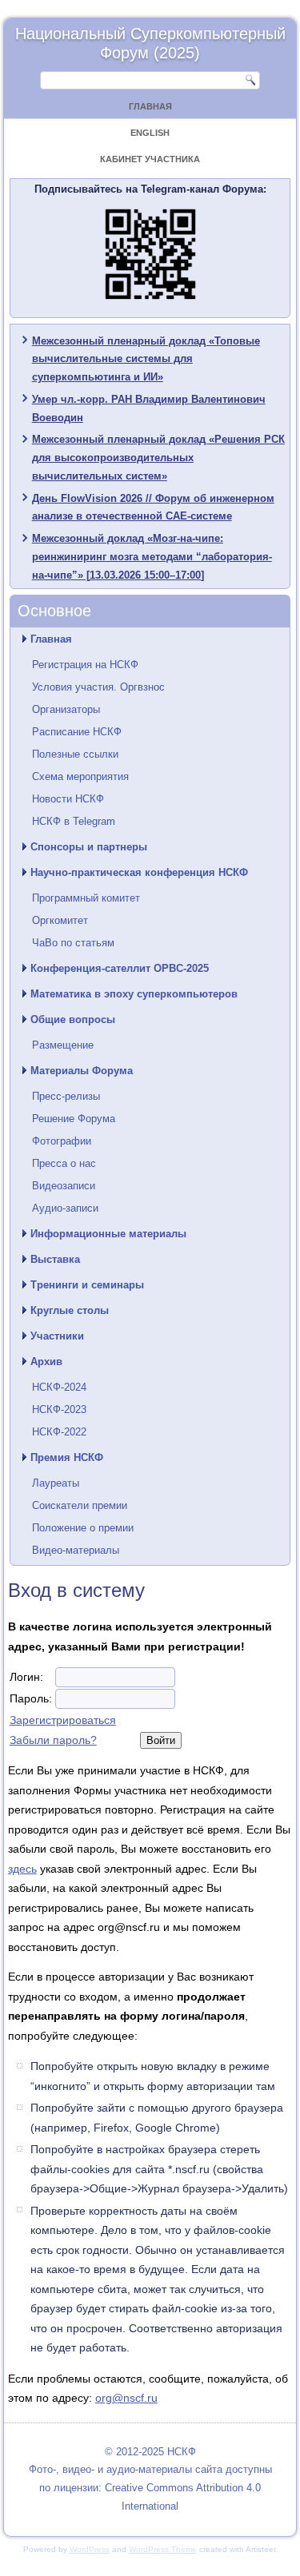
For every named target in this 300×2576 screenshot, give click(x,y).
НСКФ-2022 (59, 1432)
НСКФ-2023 (59, 1409)
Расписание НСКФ (77, 732)
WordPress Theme (163, 2549)
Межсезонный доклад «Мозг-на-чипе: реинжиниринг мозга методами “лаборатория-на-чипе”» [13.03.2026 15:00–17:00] (152, 557)
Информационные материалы (108, 1234)
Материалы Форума (82, 1071)
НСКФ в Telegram (74, 821)
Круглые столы (70, 1310)
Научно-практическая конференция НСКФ (139, 872)
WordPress (90, 2549)
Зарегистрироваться (63, 1720)
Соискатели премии (80, 1505)
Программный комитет (86, 898)
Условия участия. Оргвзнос (98, 687)
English (150, 133)
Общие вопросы (73, 1019)
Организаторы (66, 709)
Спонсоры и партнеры (89, 847)
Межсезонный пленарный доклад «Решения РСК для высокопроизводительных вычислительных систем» (158, 458)
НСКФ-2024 (59, 1387)
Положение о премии (83, 1528)
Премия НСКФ (67, 1457)
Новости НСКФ (68, 799)
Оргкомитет (60, 920)
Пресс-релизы (66, 1096)
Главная (150, 106)
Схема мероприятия (80, 776)
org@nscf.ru (126, 2398)
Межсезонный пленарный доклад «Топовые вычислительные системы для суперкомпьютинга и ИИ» (146, 359)
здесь (22, 1869)
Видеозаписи (64, 1186)
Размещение (63, 1045)
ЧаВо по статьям (73, 943)
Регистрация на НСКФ (85, 665)
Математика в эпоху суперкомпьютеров (134, 994)
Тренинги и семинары (87, 1285)
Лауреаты (56, 1483)
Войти (161, 1740)
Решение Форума (74, 1119)
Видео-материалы (76, 1550)
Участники (57, 1336)
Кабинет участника (150, 159)
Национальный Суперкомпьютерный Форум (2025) (150, 43)
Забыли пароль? (53, 1740)
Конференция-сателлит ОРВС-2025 (120, 968)
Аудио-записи (65, 1208)
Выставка (55, 1259)
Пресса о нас (64, 1163)
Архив (46, 1362)
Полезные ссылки (75, 754)
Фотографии (62, 1141)
